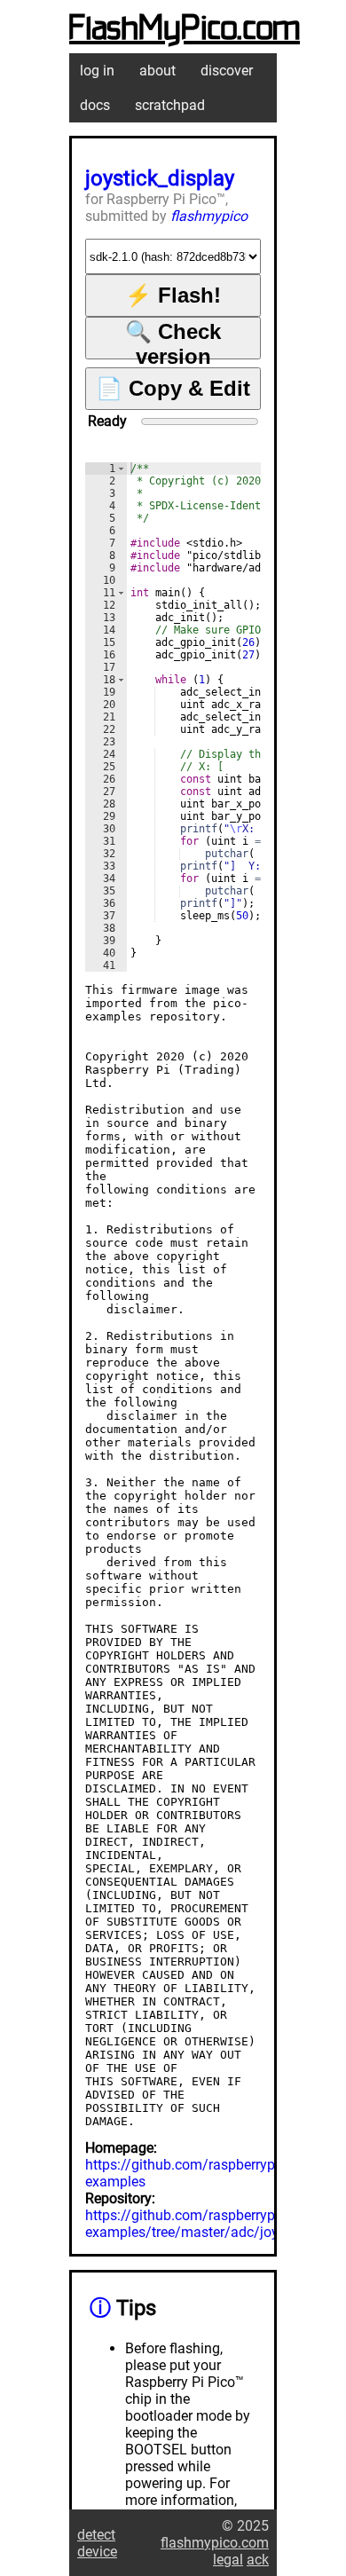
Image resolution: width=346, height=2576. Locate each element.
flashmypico (209, 216)
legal (228, 2560)
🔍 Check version (173, 339)
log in (97, 71)
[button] (121, 469)
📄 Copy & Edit (173, 388)
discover (227, 71)
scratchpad (170, 105)
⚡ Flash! (173, 295)
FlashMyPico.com (185, 29)
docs (95, 105)
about (157, 71)
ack (258, 2560)
